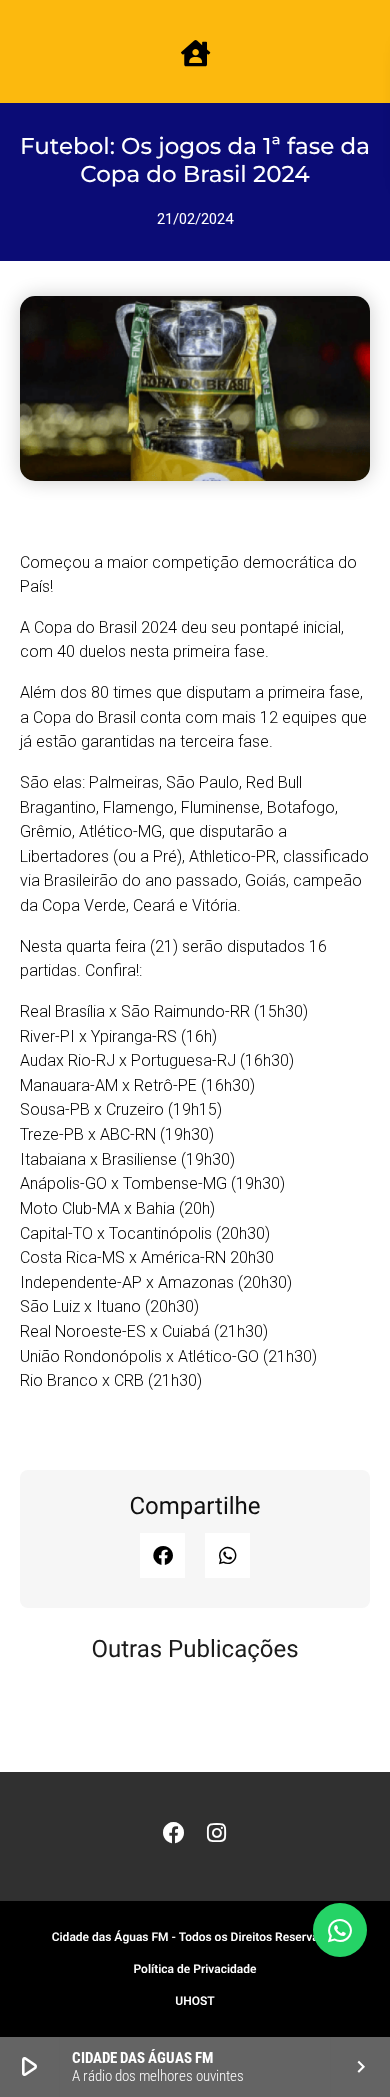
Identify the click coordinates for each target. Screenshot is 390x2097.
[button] (162, 1555)
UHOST (194, 2001)
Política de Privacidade (194, 1969)
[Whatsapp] (340, 1930)
